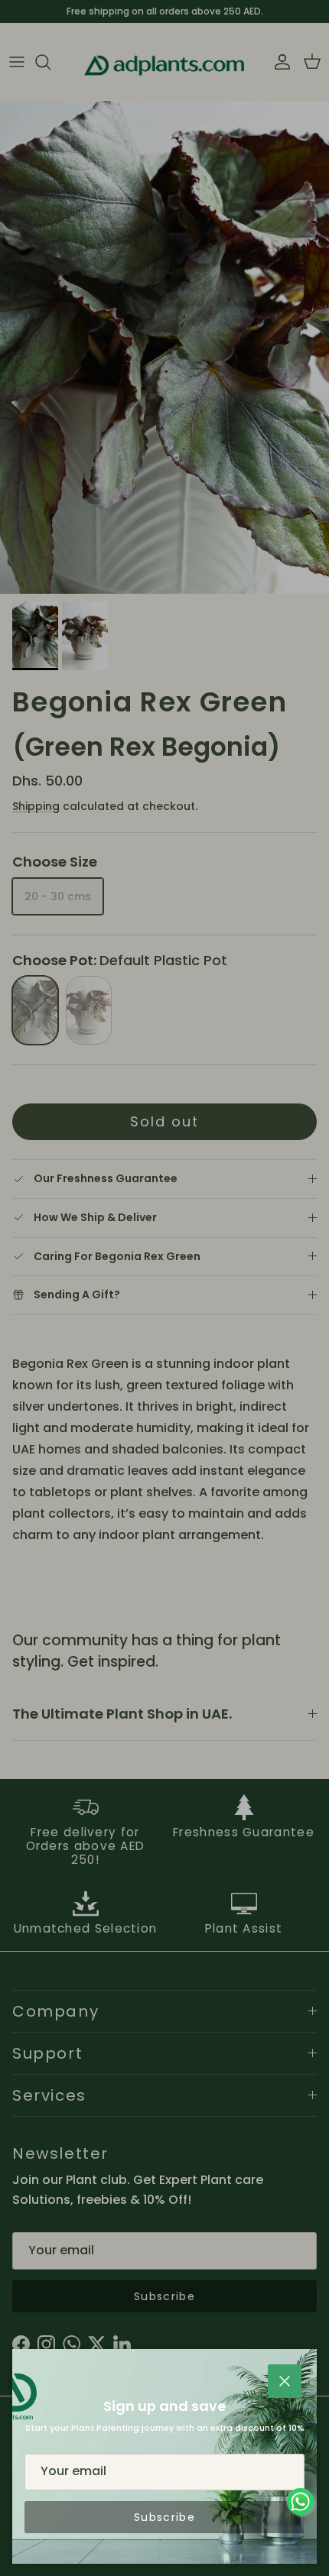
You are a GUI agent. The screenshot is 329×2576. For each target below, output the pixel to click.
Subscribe (164, 2517)
